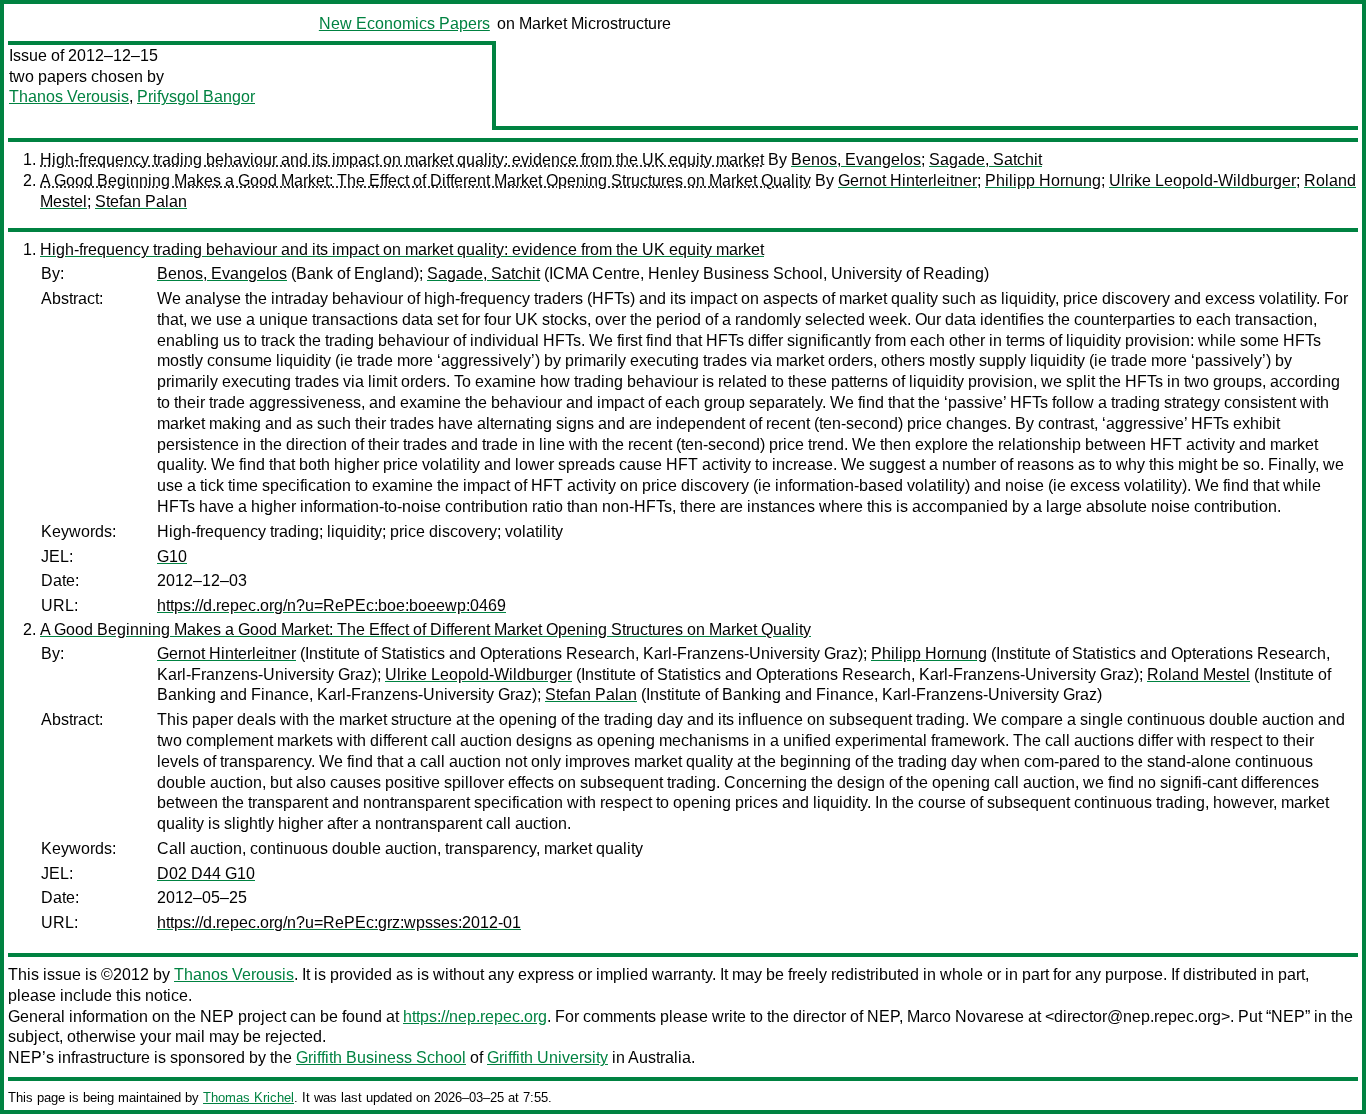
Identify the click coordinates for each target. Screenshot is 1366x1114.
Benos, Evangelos (856, 159)
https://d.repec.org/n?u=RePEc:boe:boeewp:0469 (331, 605)
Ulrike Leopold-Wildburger (1202, 180)
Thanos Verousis (69, 96)
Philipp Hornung (1043, 180)
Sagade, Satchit (985, 159)
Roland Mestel (1198, 674)
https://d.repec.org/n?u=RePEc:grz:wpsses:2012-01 (339, 922)
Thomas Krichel (248, 1097)
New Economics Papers (404, 23)
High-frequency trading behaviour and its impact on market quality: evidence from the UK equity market (402, 159)
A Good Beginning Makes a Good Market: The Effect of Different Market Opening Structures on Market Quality (425, 180)
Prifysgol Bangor (196, 96)
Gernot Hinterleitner (907, 180)
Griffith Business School (381, 1057)
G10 (172, 556)
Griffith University (547, 1057)
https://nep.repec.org (475, 1016)
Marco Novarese (965, 1016)
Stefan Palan (141, 201)
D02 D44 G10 (206, 873)
